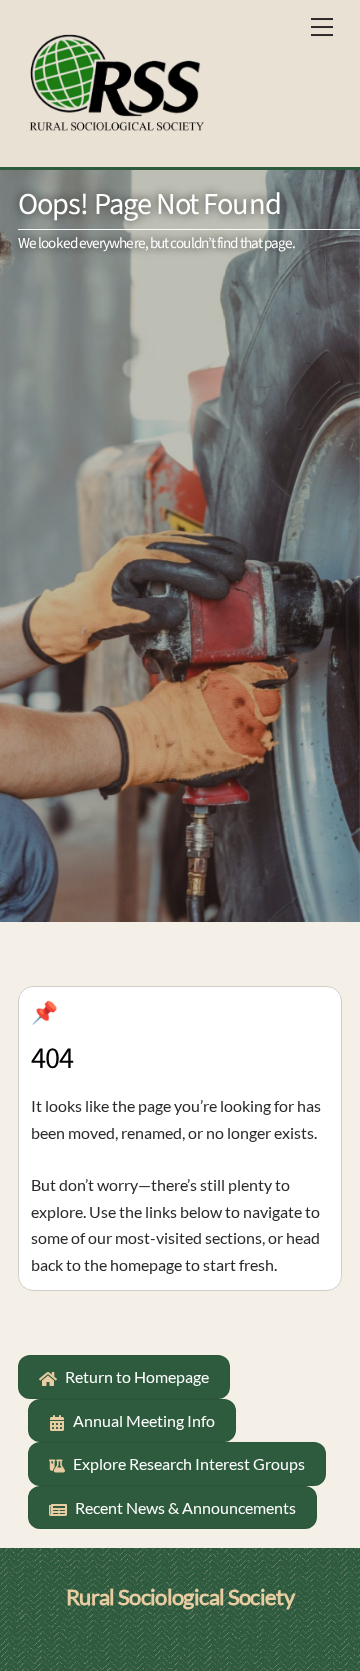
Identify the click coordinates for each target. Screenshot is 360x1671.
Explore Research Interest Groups (189, 1463)
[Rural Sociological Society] (116, 80)
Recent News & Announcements (185, 1507)
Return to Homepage (137, 1376)
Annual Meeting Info (144, 1420)
